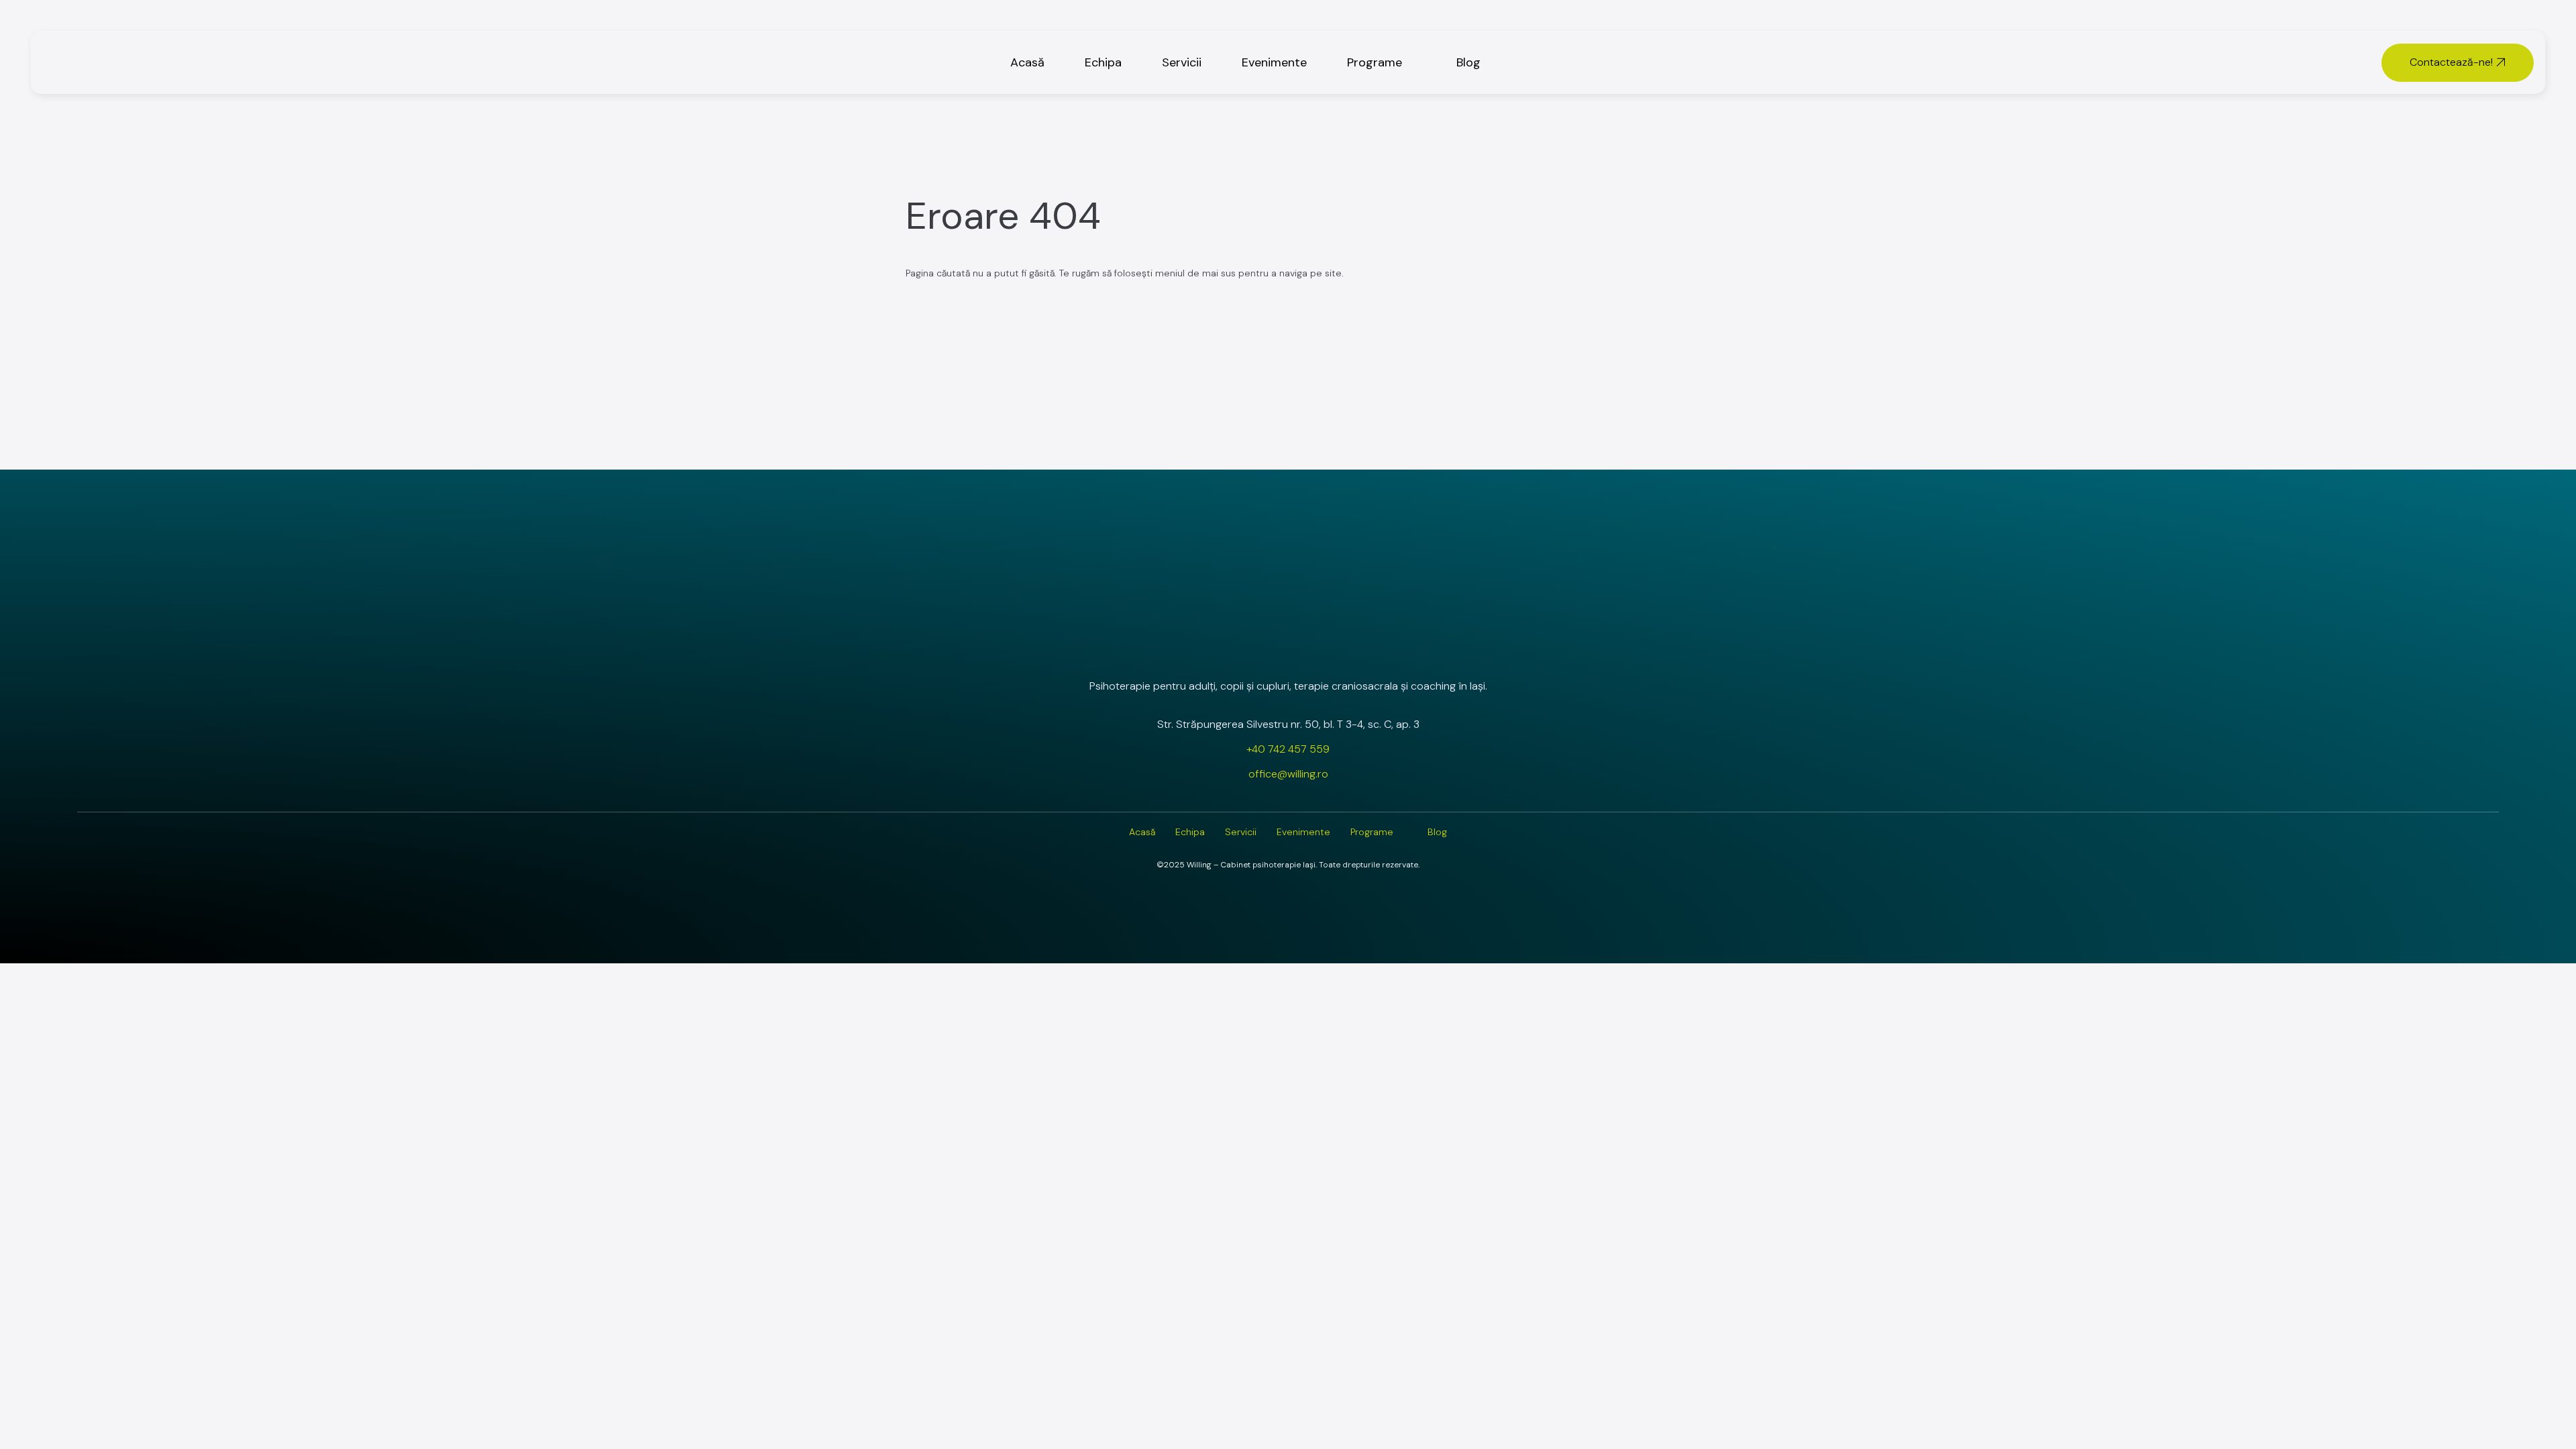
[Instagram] (1252, 650)
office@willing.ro (1288, 774)
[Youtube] (1324, 650)
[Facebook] (1288, 650)
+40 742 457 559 (1288, 749)
